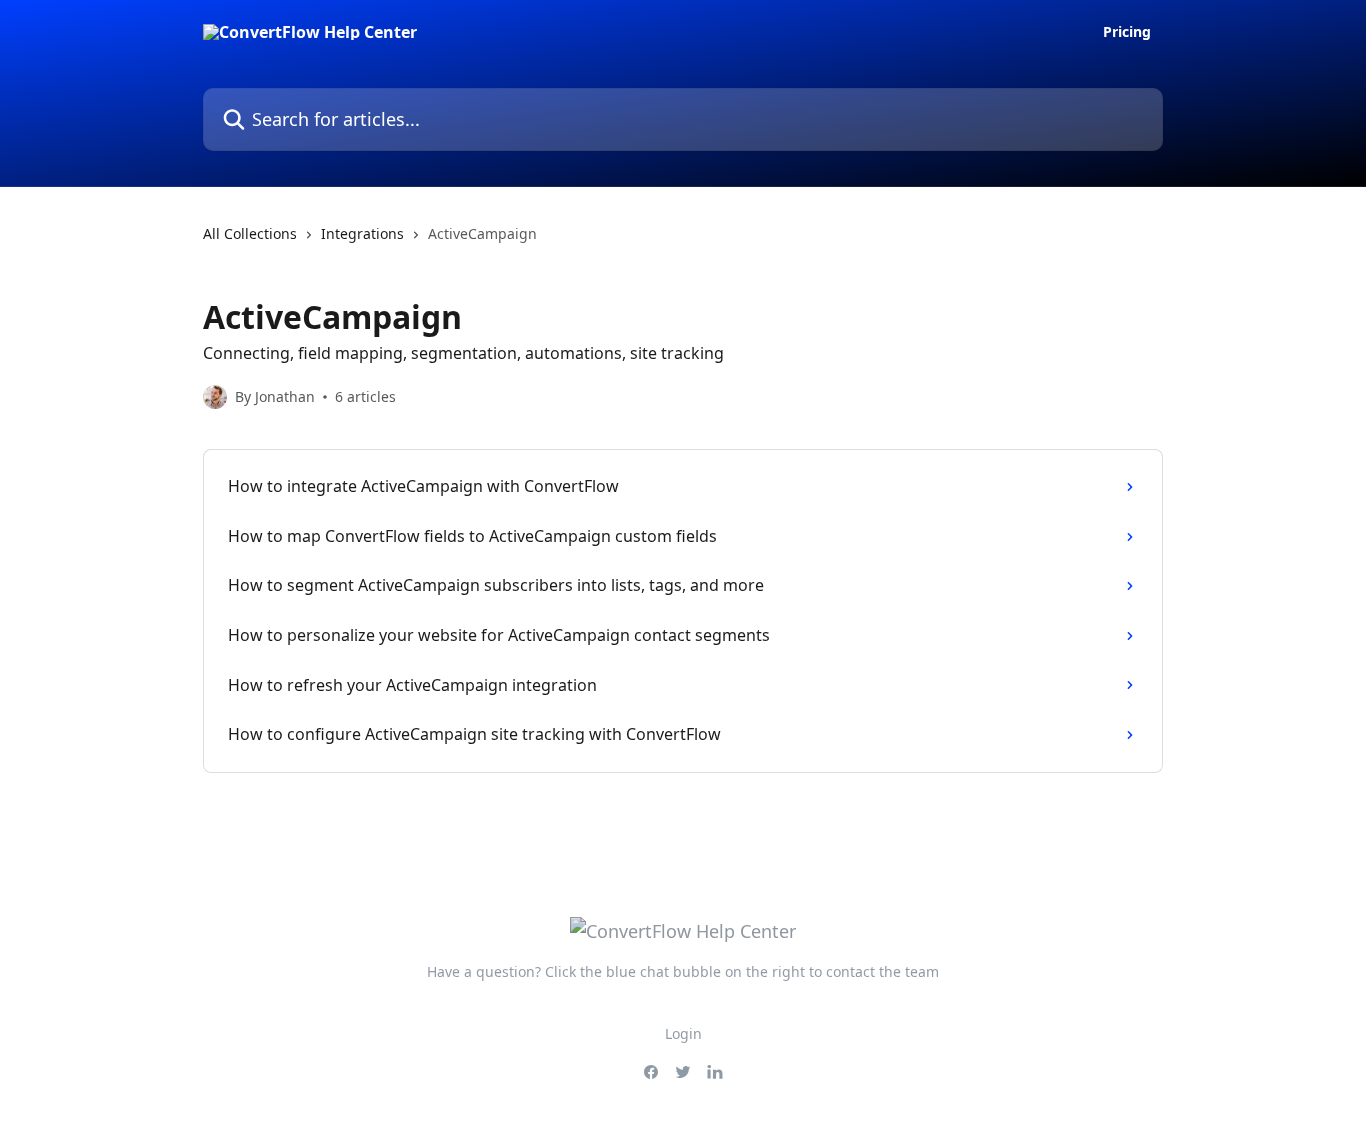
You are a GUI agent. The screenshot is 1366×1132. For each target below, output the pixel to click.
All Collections (250, 233)
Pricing (1127, 32)
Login (683, 1033)
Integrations (362, 233)
